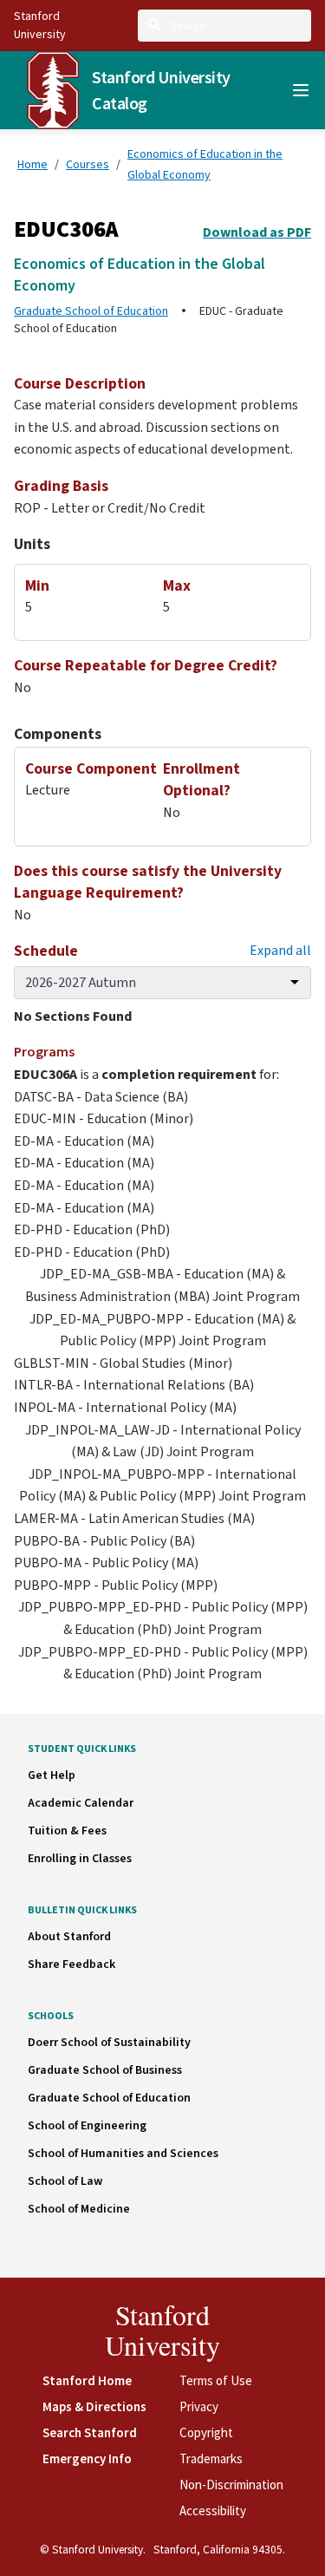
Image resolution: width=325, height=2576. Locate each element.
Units (32, 544)
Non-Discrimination (231, 2484)
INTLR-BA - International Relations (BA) (134, 1385)
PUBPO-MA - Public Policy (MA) (106, 1563)
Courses (88, 164)
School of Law (65, 2181)
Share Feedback (71, 1965)
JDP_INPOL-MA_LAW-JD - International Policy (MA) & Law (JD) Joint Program (163, 1442)
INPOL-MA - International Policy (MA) (125, 1408)
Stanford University (162, 2330)
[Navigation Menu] (301, 90)
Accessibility (213, 2511)
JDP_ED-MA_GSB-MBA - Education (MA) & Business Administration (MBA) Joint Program (162, 1285)
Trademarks (211, 2458)
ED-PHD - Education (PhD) (92, 1230)
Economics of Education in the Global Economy (205, 164)
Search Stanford (90, 2432)
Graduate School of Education (91, 311)
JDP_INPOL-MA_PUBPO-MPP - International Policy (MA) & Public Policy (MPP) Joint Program (162, 1486)
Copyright (206, 2432)
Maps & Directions (94, 2406)
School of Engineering (87, 2126)
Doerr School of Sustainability (109, 2043)
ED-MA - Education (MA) (84, 1141)
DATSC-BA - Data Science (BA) (101, 1097)
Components (58, 734)
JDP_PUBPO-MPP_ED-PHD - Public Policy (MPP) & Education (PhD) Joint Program (163, 1618)
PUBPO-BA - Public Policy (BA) (104, 1541)
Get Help (52, 1775)
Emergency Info (87, 2458)
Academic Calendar (81, 1803)
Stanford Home (87, 2380)
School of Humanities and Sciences (123, 2154)
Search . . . (195, 25)
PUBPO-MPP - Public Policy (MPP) (116, 1585)
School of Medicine (79, 2209)
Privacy (199, 2406)
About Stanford (69, 1937)
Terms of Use (216, 2380)
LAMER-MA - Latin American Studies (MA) (134, 1519)
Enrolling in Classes (80, 1859)
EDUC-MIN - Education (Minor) (104, 1119)
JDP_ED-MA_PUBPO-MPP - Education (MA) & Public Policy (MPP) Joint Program (162, 1330)
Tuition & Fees (67, 1831)
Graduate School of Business (105, 2070)
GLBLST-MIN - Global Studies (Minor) (123, 1363)
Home (32, 164)
